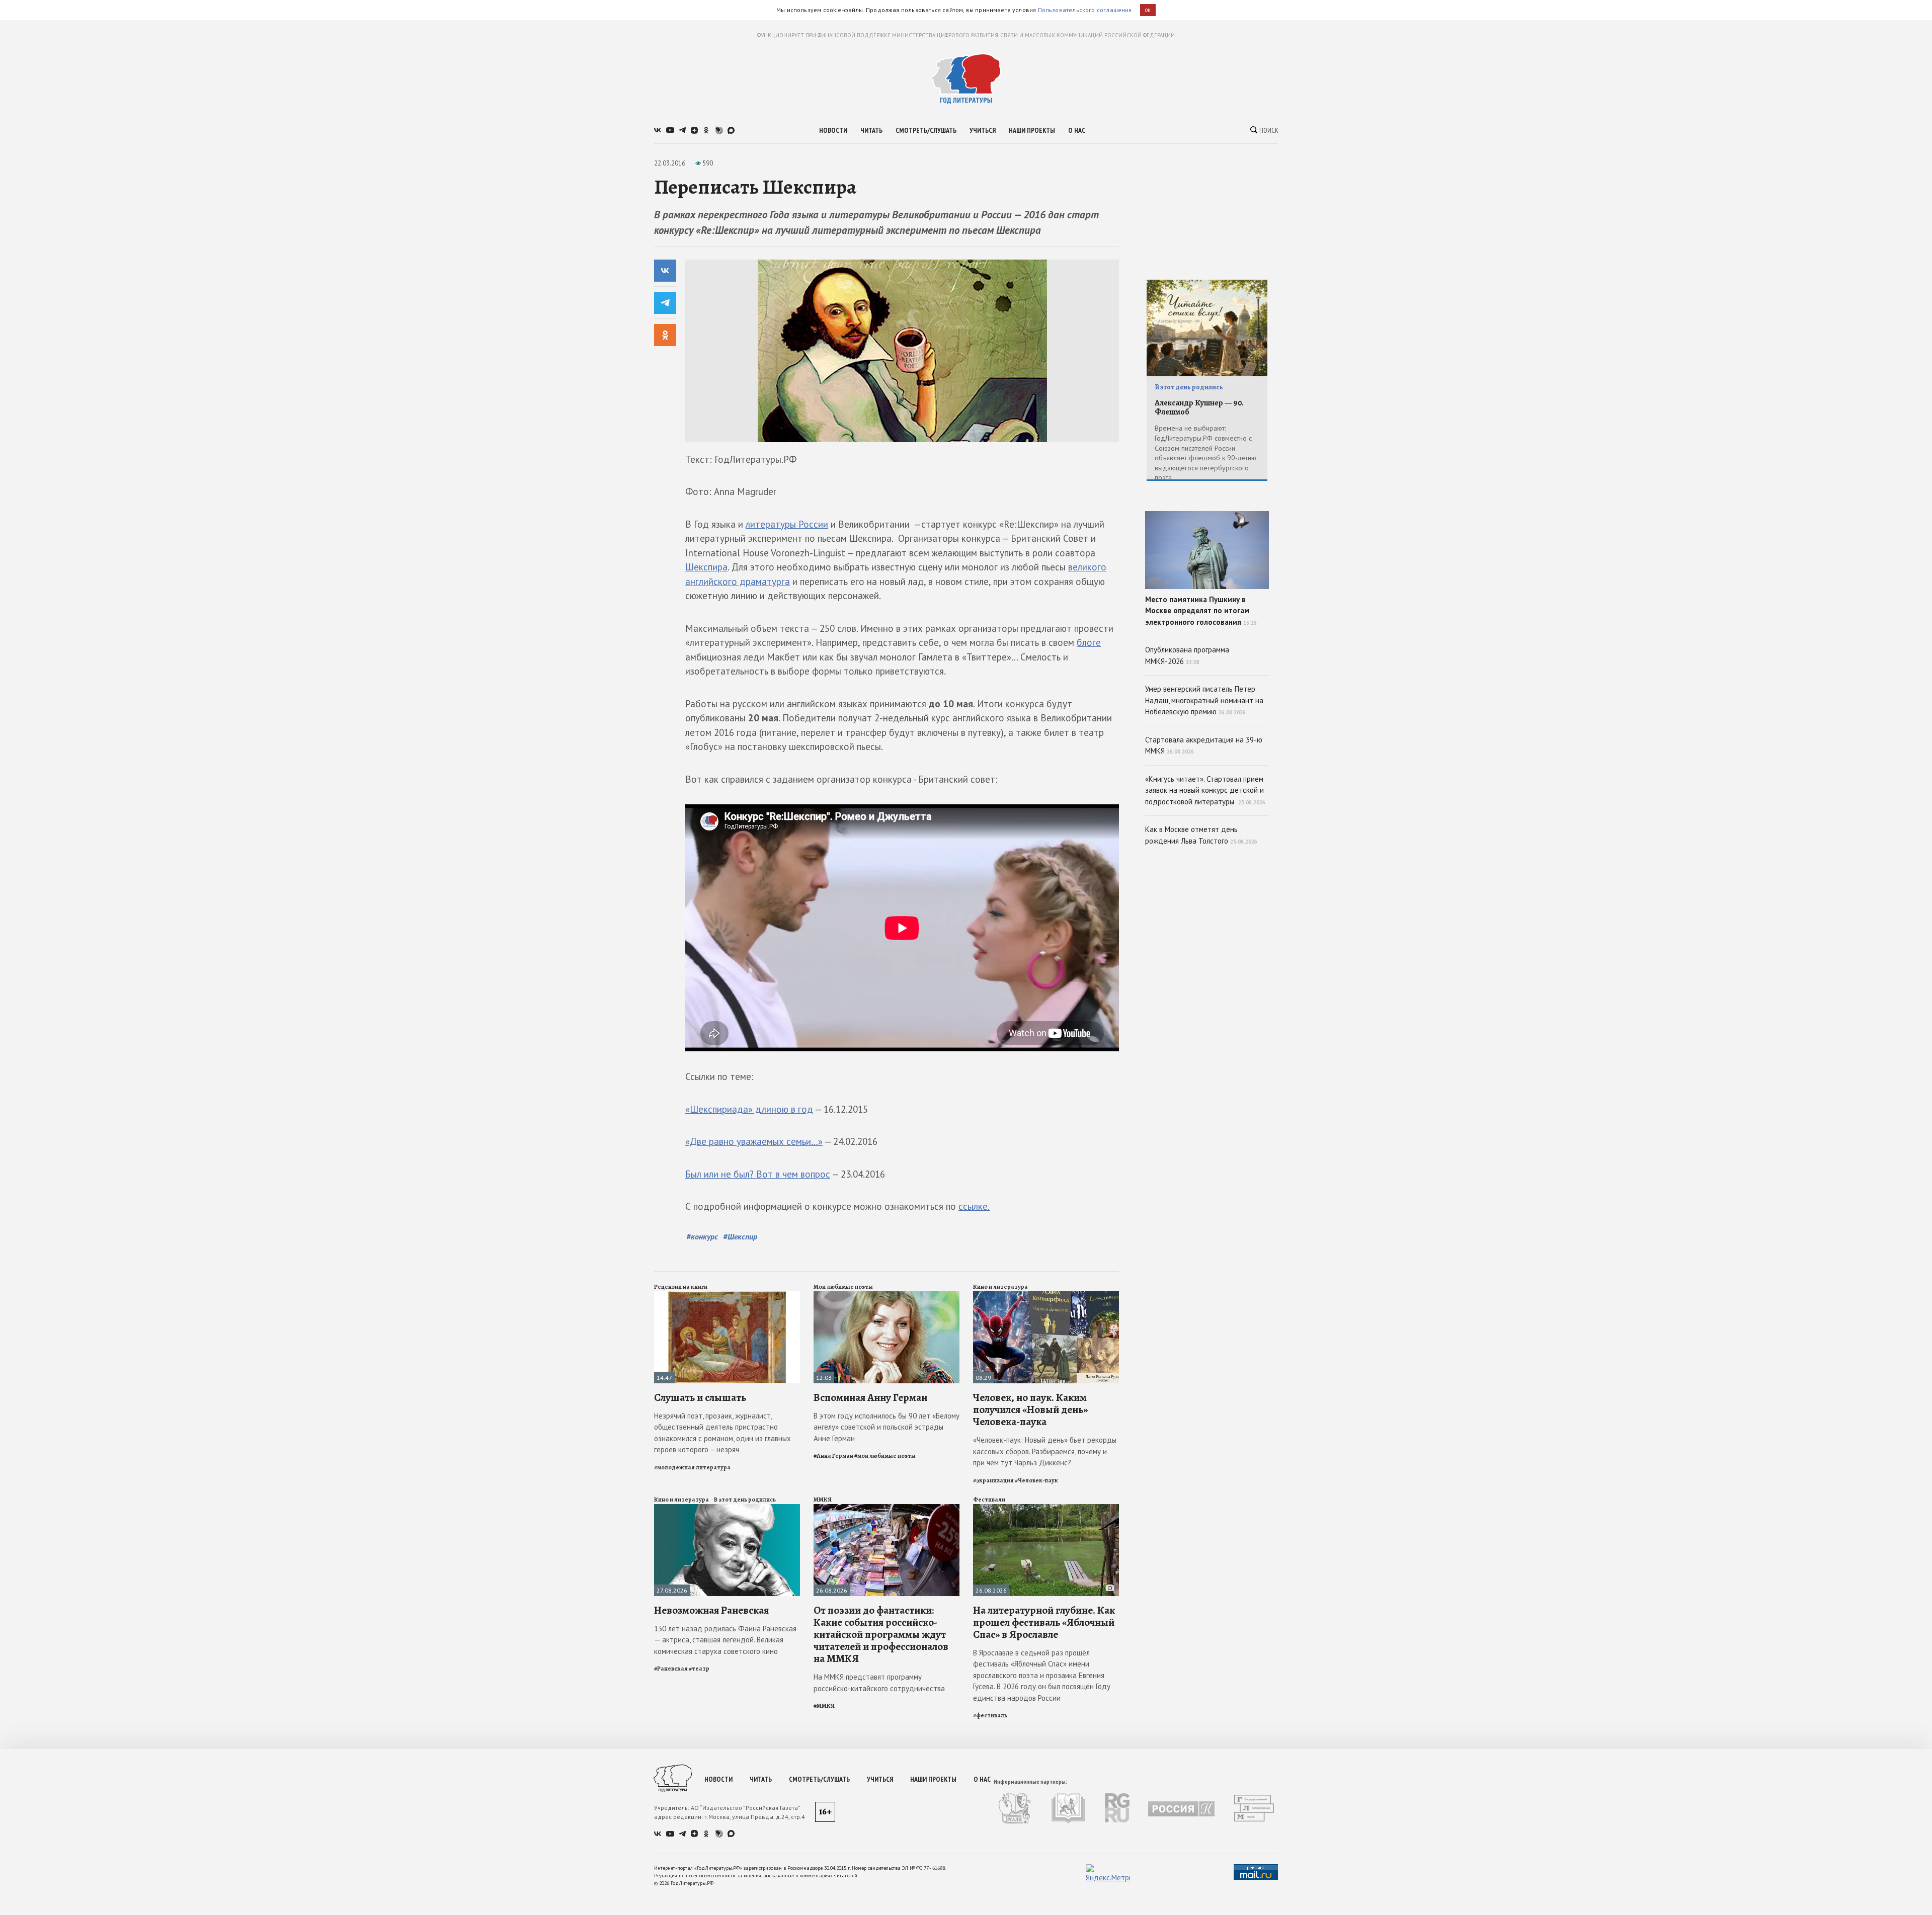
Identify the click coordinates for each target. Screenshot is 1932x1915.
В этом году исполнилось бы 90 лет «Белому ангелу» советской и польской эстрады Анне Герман (887, 1427)
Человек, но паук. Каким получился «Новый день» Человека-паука (1030, 1409)
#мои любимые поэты (885, 1456)
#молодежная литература (692, 1467)
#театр (699, 1669)
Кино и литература (1000, 1287)
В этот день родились (745, 1500)
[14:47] (727, 1296)
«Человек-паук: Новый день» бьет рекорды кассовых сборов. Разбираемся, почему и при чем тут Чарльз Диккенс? (1045, 1451)
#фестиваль (990, 1715)
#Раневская (671, 1669)
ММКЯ (823, 1500)
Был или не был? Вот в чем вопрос (758, 1174)
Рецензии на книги (681, 1287)
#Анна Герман (833, 1456)
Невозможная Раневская (711, 1610)
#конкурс (702, 1236)
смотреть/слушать (926, 130)
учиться (983, 130)
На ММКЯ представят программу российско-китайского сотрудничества (879, 1683)
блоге (1089, 642)
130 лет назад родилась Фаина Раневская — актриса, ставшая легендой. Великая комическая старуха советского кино (725, 1640)
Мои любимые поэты (843, 1287)
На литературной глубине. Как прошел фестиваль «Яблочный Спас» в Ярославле (1044, 1622)
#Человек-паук (1036, 1480)
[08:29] (1046, 1296)
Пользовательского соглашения (1085, 10)
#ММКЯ (824, 1706)
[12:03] (887, 1296)
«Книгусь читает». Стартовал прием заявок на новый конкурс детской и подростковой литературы (1205, 790)
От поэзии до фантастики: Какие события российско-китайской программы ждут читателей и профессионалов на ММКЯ (881, 1635)
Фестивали (989, 1500)
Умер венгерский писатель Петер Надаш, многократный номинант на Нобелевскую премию (1204, 700)
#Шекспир (740, 1236)
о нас (1077, 130)
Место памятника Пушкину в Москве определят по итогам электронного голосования (1201, 611)
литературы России (787, 524)
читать (871, 130)
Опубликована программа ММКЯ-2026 (1187, 655)
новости (833, 130)
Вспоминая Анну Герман (870, 1397)
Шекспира (706, 567)
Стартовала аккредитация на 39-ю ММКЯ (1204, 745)
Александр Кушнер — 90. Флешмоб (1199, 408)
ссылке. (974, 1206)
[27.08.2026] (727, 1508)
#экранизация (993, 1480)
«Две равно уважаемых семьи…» (754, 1141)
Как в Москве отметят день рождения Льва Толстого (1201, 835)
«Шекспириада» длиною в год (749, 1109)
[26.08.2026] (887, 1508)
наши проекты (1032, 130)
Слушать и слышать (700, 1397)
